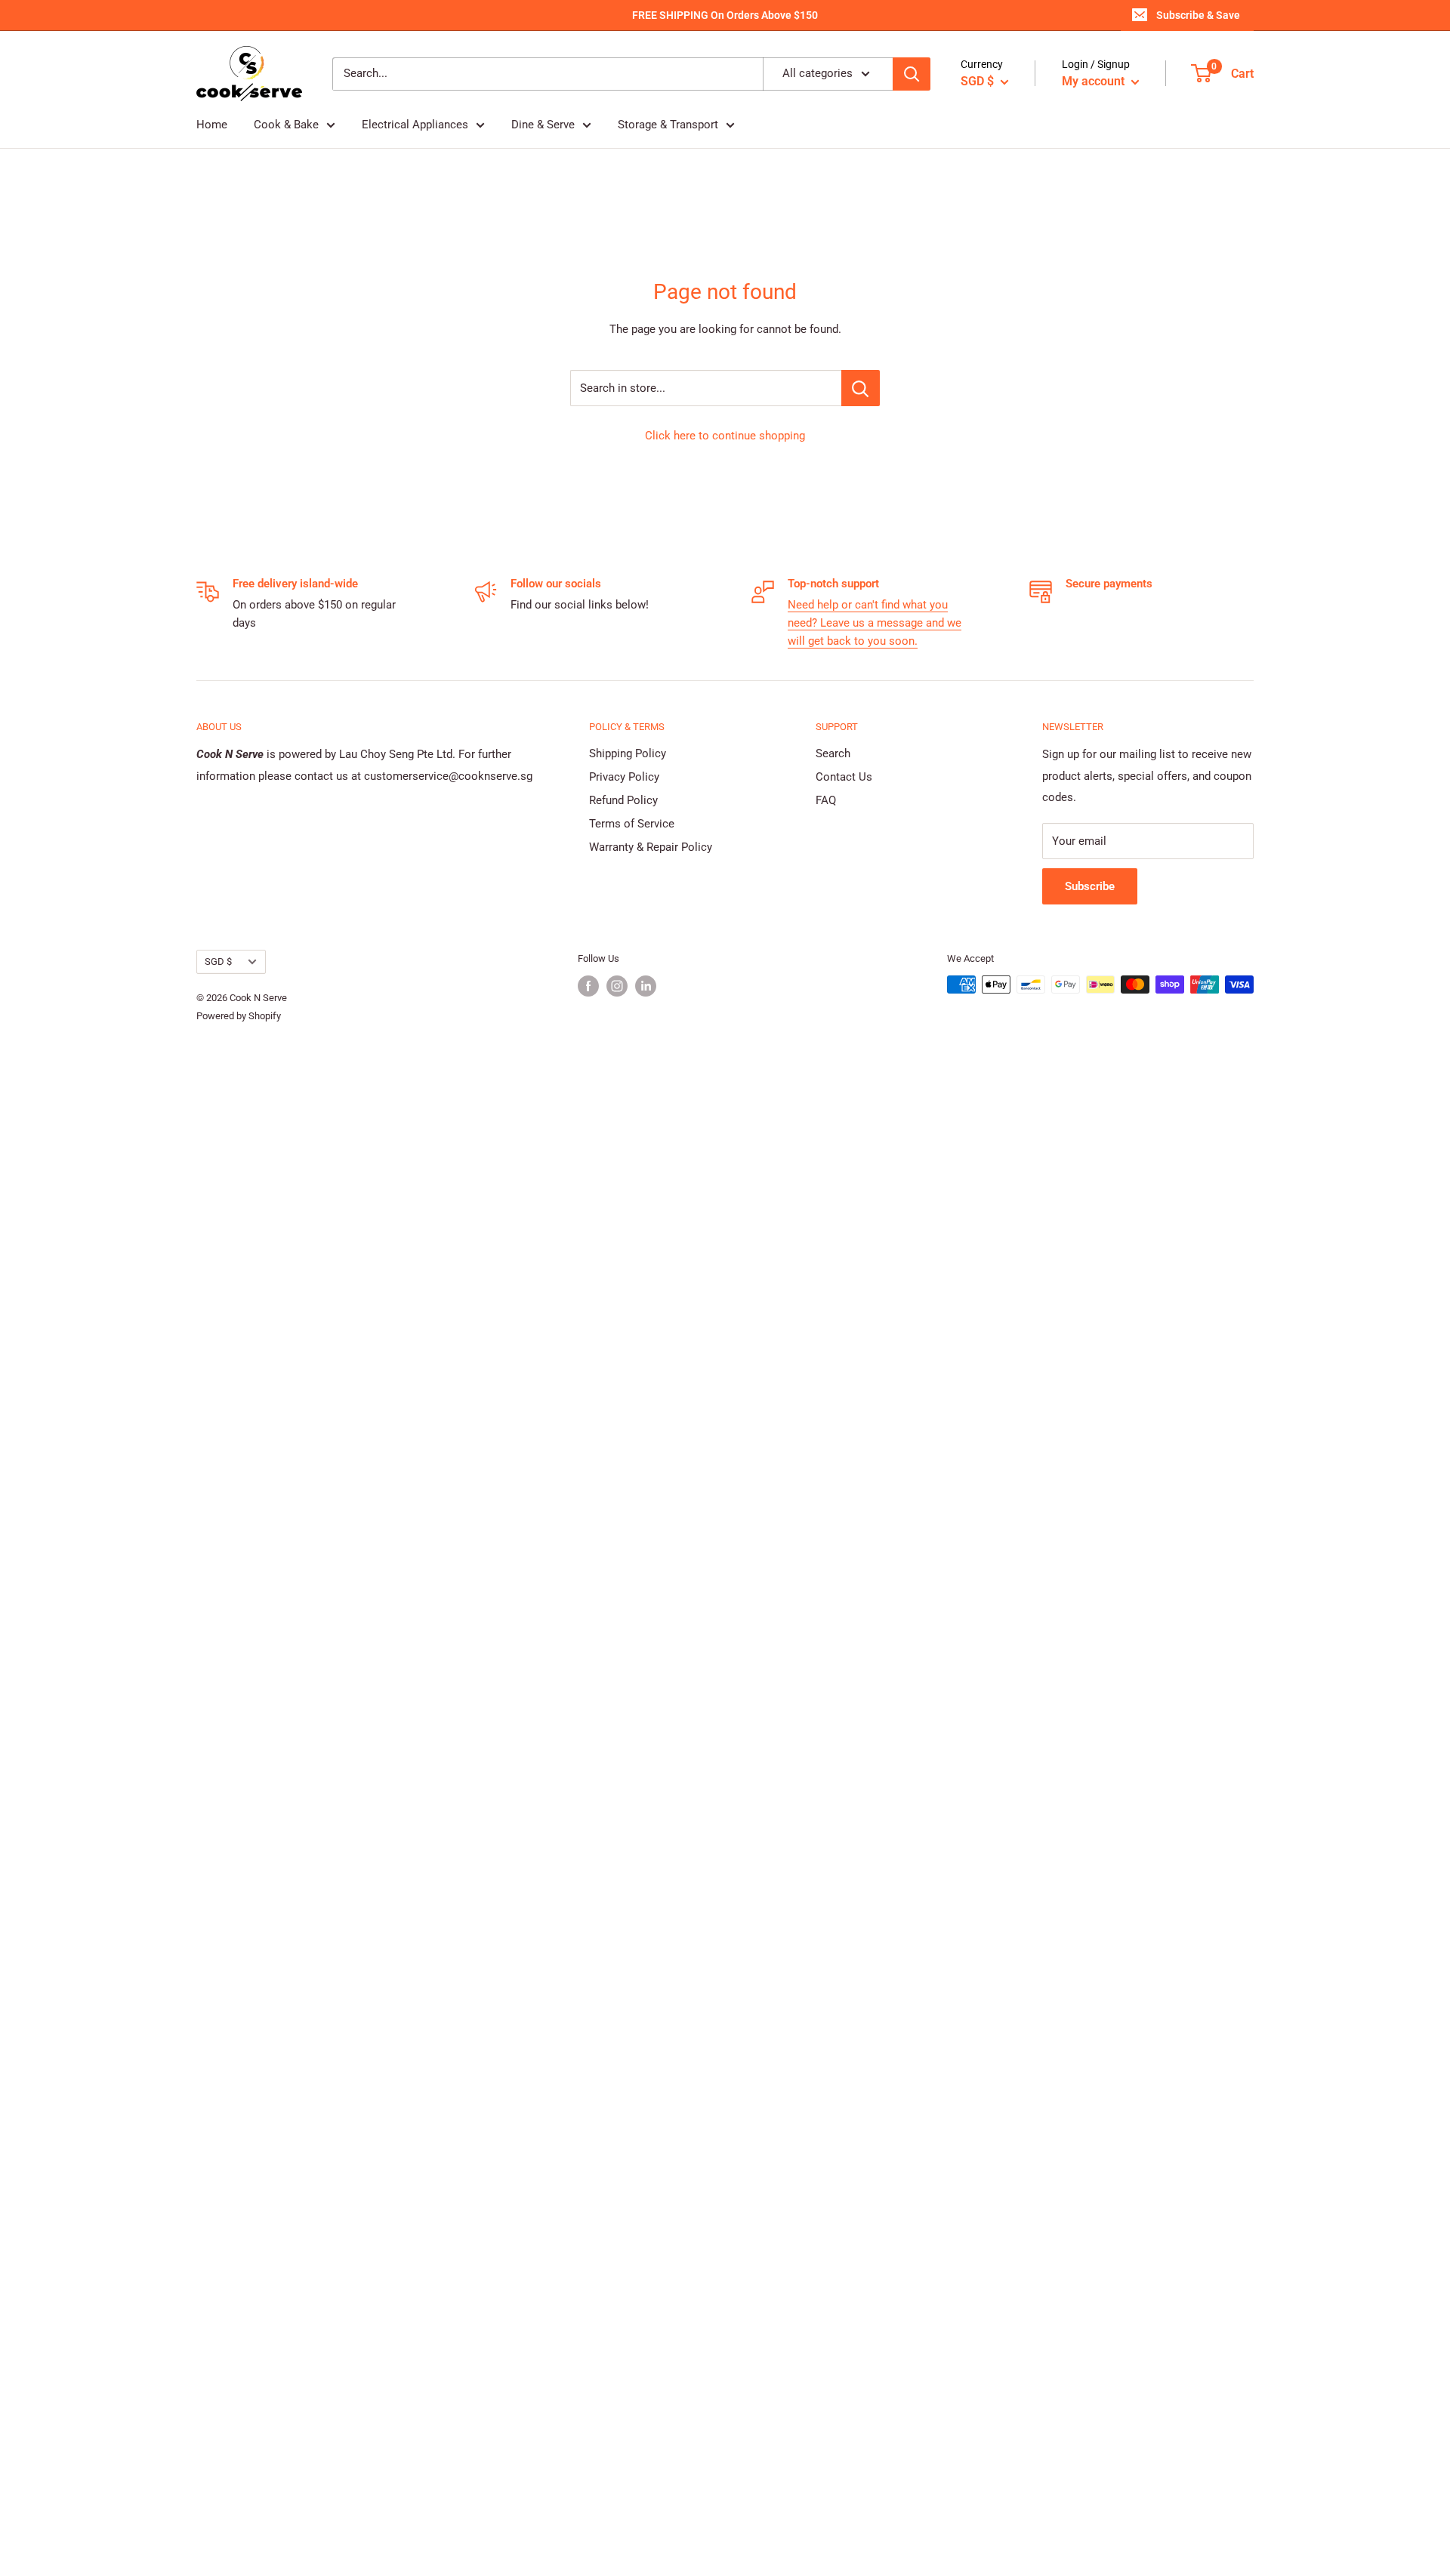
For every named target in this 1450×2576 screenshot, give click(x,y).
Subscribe (1090, 886)
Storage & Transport (668, 125)
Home (212, 125)
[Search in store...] (861, 388)
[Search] (912, 74)
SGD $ (218, 961)
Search (833, 753)
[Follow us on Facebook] (588, 986)
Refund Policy (623, 800)
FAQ (826, 800)
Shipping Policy (628, 753)
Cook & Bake (286, 125)
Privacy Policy (624, 777)
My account (1095, 81)
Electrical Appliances (415, 125)
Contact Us (844, 777)
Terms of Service (632, 824)
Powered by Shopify (239, 1016)
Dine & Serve (543, 125)
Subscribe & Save (1198, 15)
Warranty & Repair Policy (651, 847)
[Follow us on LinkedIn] (646, 986)
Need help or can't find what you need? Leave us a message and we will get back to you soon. (875, 623)
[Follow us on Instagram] (617, 986)
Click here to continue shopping (725, 436)
